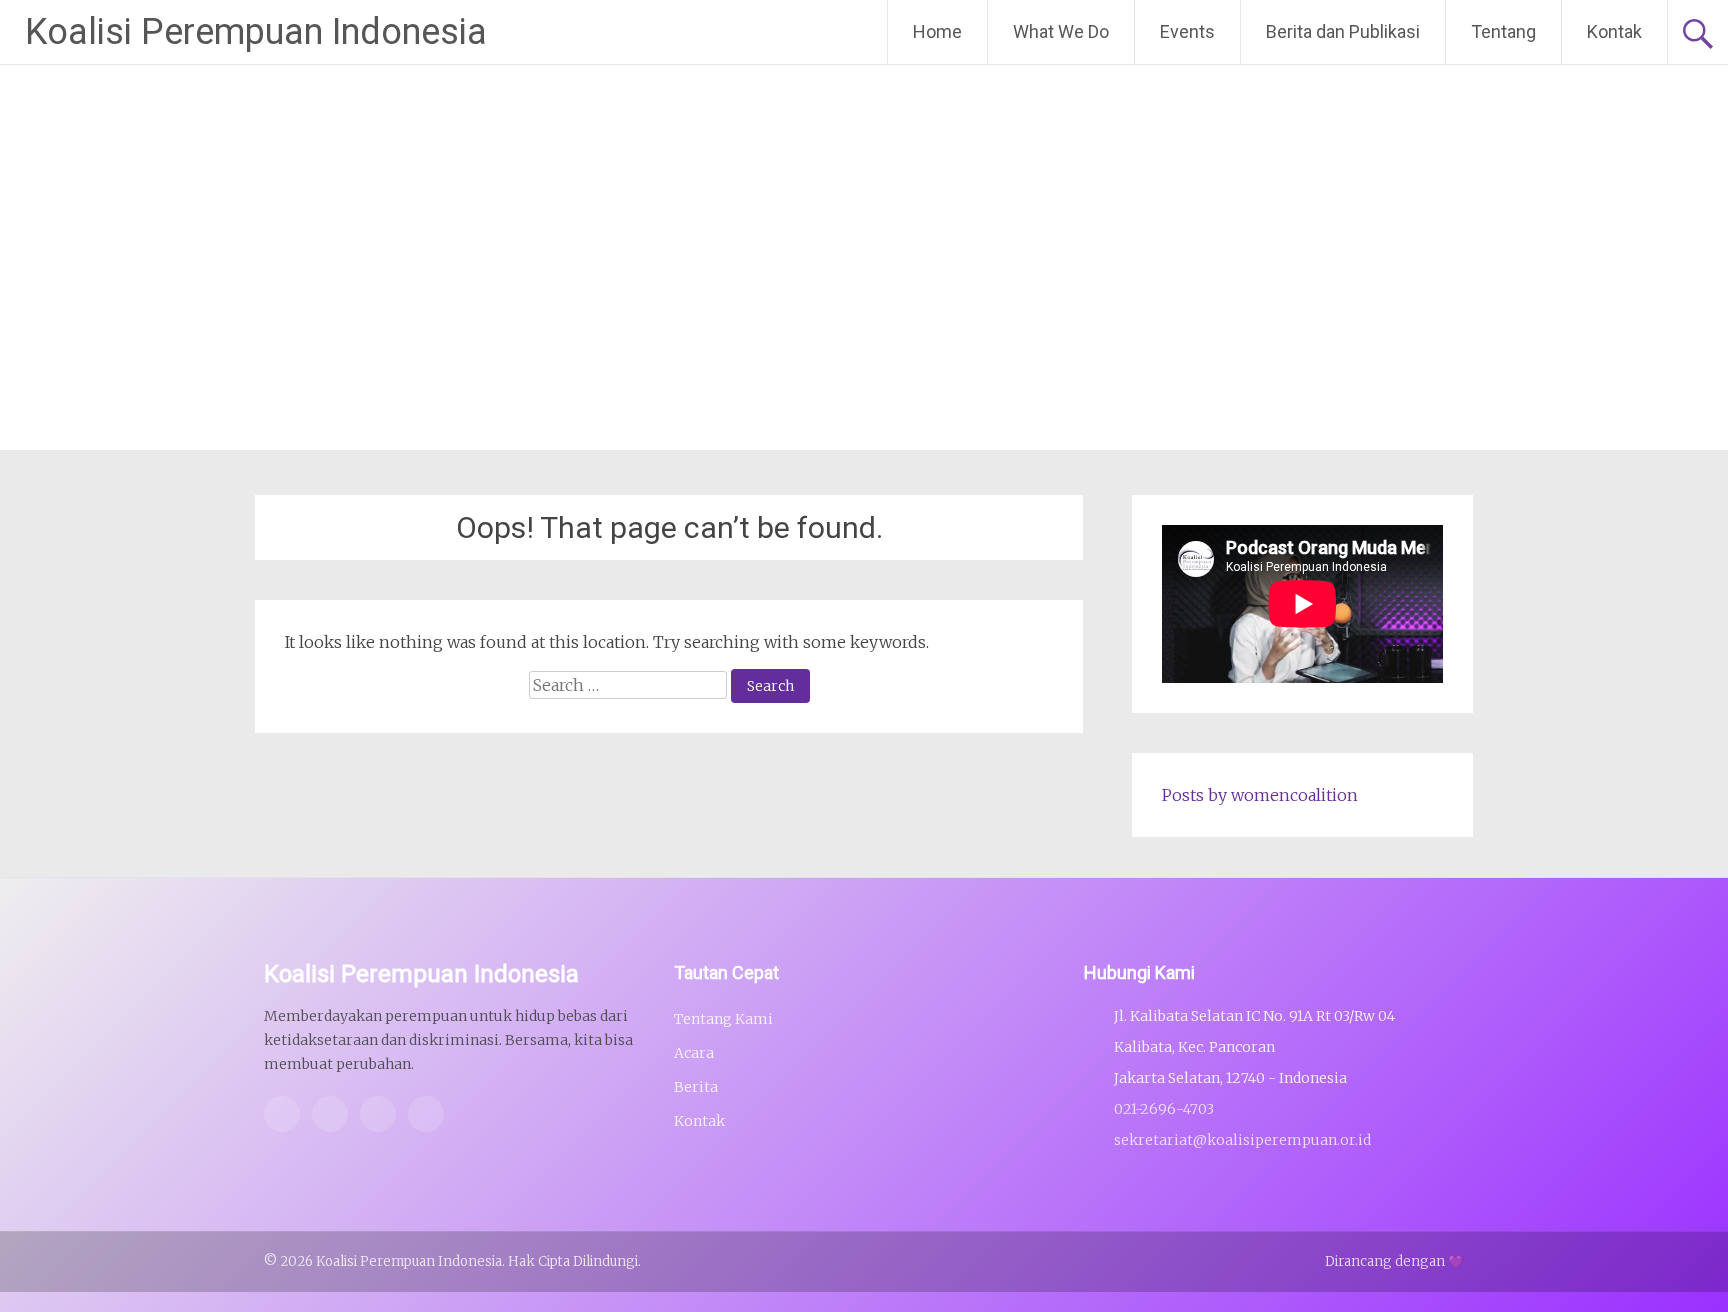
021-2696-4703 (1164, 1109)
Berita (696, 1087)
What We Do (1061, 31)
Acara (694, 1053)
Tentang (1503, 31)
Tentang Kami (723, 1019)
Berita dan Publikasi (1343, 31)
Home (937, 31)
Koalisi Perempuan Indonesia (256, 32)
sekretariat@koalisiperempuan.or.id (1242, 1140)
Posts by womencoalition (1260, 795)
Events (1187, 31)
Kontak (1614, 31)
